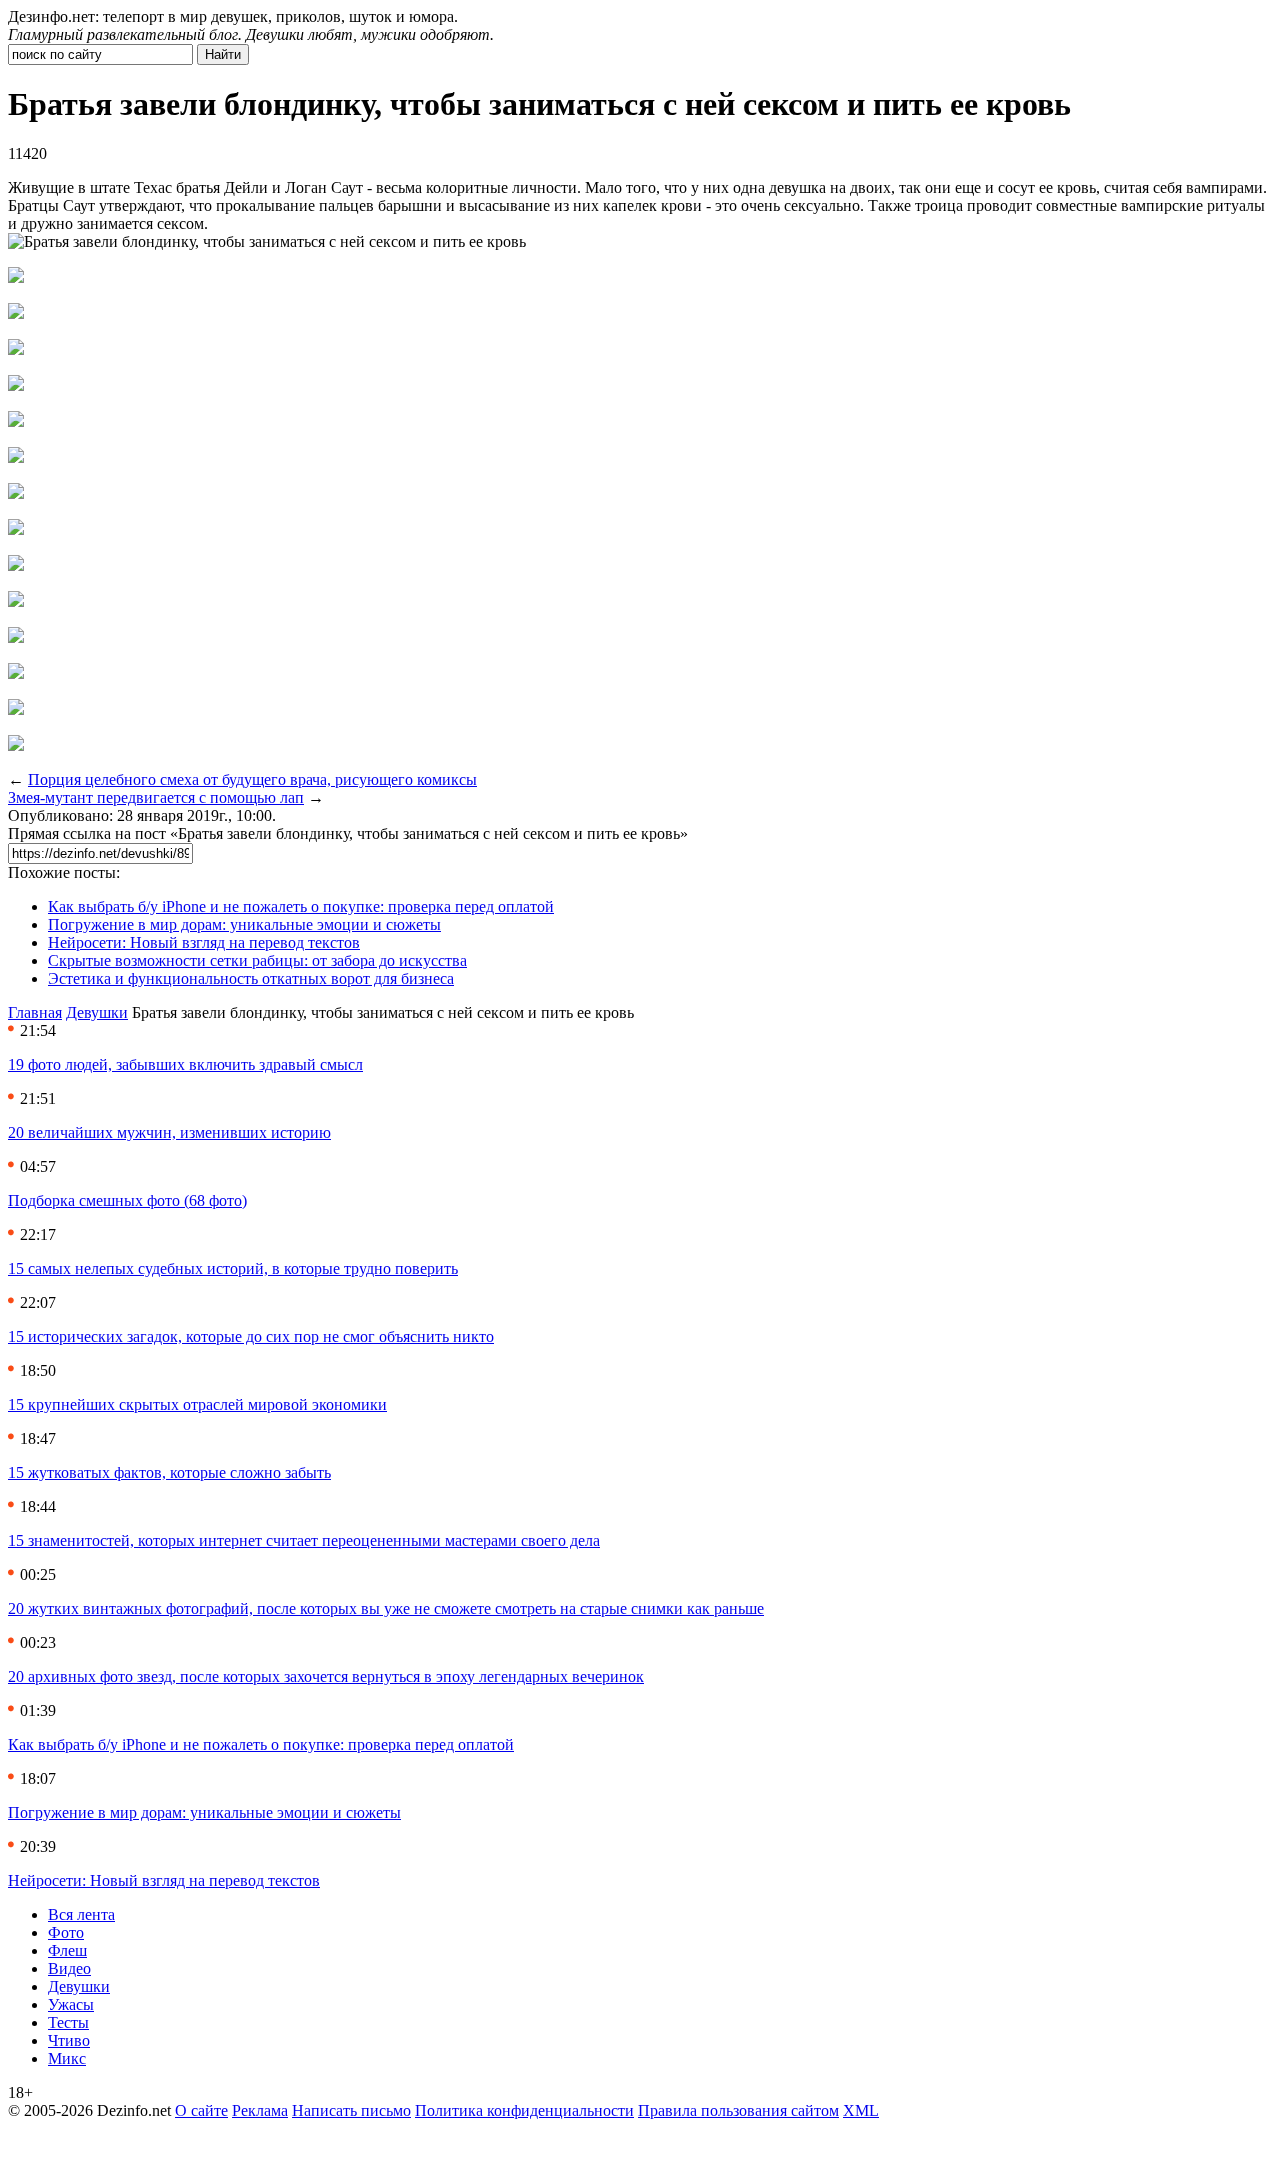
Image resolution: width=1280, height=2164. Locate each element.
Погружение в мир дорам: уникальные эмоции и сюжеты (244, 924)
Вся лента (81, 1914)
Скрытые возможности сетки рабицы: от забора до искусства (257, 960)
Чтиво (69, 2040)
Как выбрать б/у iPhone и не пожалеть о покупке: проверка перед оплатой (301, 906)
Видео (69, 1968)
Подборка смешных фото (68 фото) (127, 1200)
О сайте (201, 2110)
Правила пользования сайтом (738, 2110)
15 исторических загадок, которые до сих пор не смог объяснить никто (251, 1336)
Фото (66, 1932)
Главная (35, 1012)
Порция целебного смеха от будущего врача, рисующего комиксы (252, 779)
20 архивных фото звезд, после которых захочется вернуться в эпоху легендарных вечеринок (326, 1676)
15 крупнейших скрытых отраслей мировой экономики (197, 1404)
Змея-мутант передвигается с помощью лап (156, 797)
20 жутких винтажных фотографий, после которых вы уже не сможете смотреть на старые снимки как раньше (386, 1608)
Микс (67, 2058)
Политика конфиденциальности (524, 2110)
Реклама (260, 2110)
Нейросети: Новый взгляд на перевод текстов (204, 942)
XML (861, 2110)
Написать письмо (351, 2110)
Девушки (97, 1012)
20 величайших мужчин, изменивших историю (169, 1132)
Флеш (67, 1950)
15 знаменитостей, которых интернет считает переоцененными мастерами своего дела (304, 1540)
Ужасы (71, 2004)
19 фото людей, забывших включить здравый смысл (185, 1064)
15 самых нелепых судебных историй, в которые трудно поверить (233, 1268)
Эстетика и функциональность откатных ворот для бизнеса (251, 978)
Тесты (68, 2022)
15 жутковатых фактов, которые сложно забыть (169, 1472)
